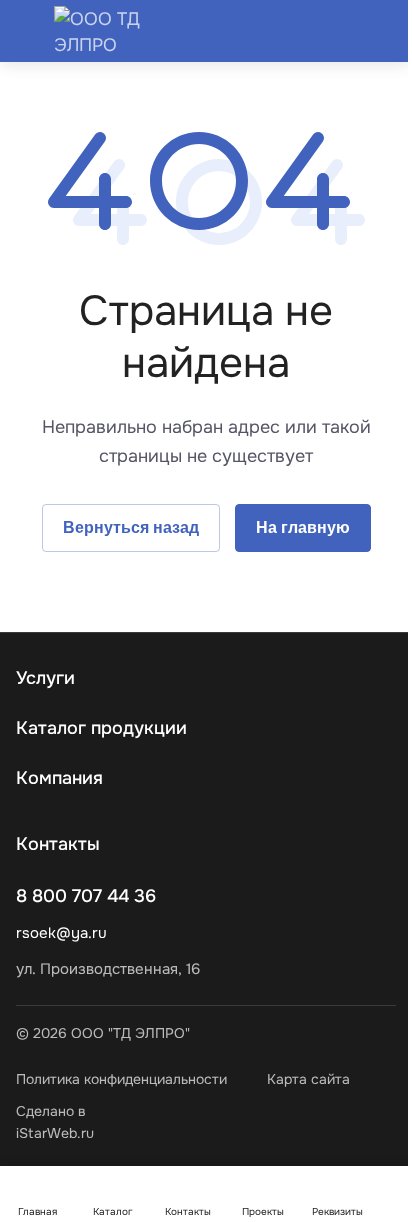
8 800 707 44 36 (86, 896)
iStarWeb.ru (55, 1133)
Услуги (45, 678)
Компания (59, 778)
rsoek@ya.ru (61, 933)
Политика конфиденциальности (121, 1079)
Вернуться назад (131, 527)
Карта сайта (308, 1079)
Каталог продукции (101, 728)
